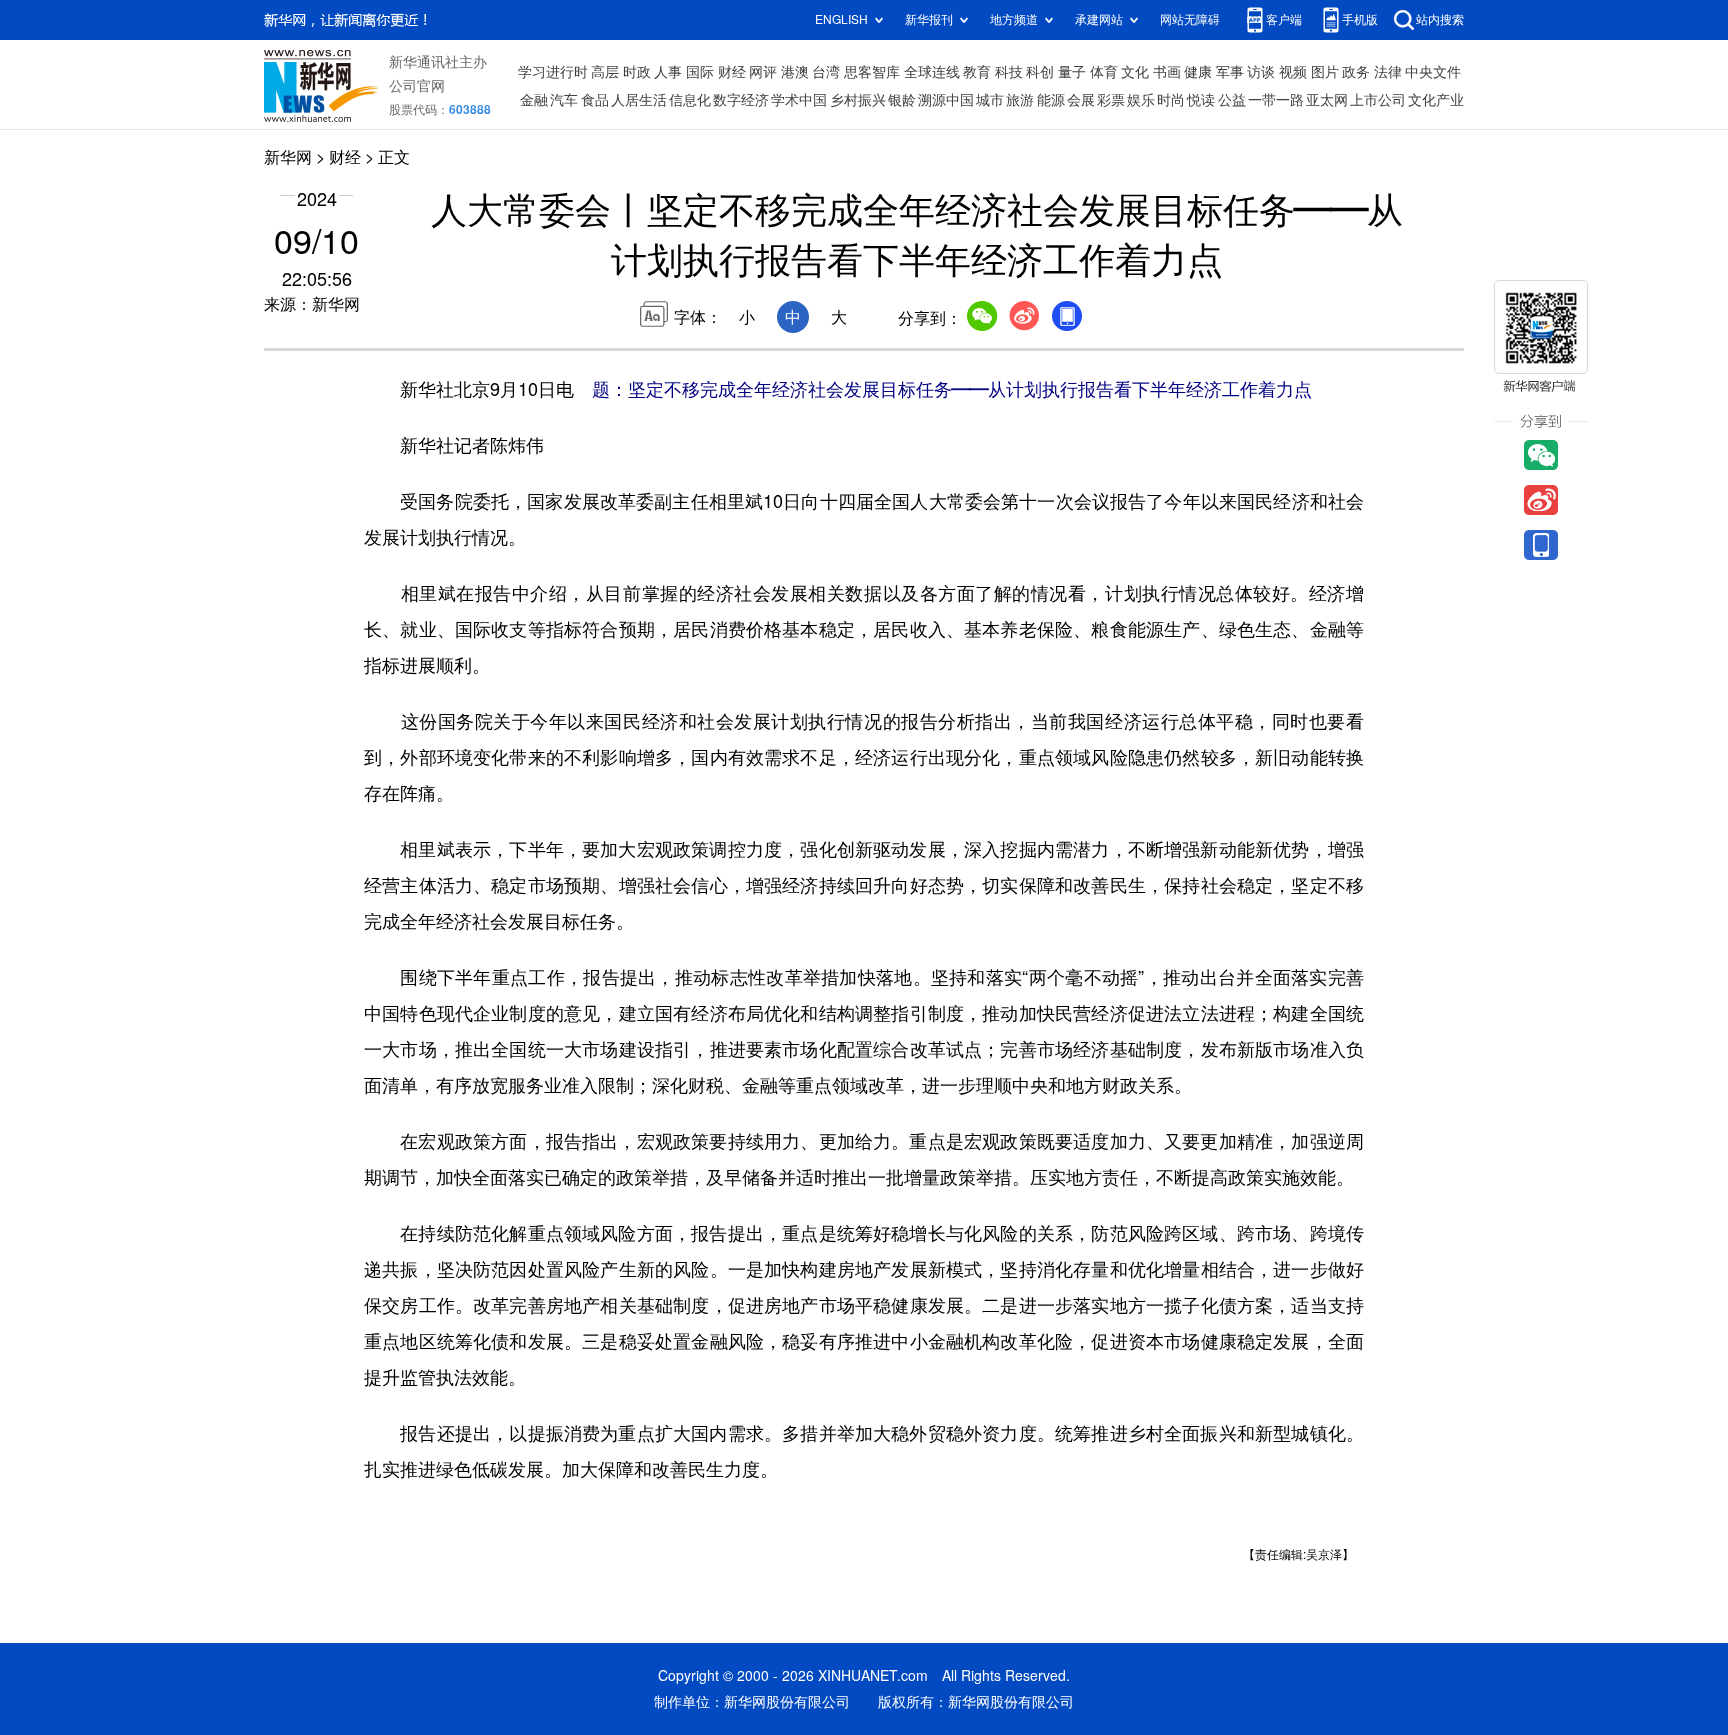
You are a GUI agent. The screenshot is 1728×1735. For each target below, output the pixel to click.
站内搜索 (1440, 19)
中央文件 (1433, 72)
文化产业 (1436, 100)
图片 (1325, 72)
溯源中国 (946, 100)
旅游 (1020, 100)
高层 (605, 72)
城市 (990, 100)
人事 (668, 72)
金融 (534, 100)
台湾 (826, 72)
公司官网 (417, 86)
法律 (1388, 72)
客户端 (1284, 19)
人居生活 (639, 100)
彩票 (1111, 100)
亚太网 (1327, 100)
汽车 (564, 100)
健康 (1198, 72)
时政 (637, 72)
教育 (977, 72)
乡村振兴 (858, 100)
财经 (732, 72)
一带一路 (1276, 100)
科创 (1040, 72)
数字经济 (741, 100)
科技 (1009, 72)
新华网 (288, 157)
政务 (1356, 72)
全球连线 (932, 72)
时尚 (1171, 100)
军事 (1230, 72)
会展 (1081, 100)
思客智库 (872, 72)
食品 (595, 100)
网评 (763, 72)
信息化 (690, 100)
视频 (1293, 72)
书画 (1167, 72)
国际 (700, 72)
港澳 (795, 72)
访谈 (1261, 72)
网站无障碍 (1190, 19)
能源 (1051, 100)
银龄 (902, 100)
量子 (1072, 72)
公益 (1232, 100)
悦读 (1201, 100)
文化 (1135, 72)
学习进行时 (553, 72)
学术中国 (799, 100)
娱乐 (1141, 100)
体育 (1104, 72)
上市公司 (1378, 100)
